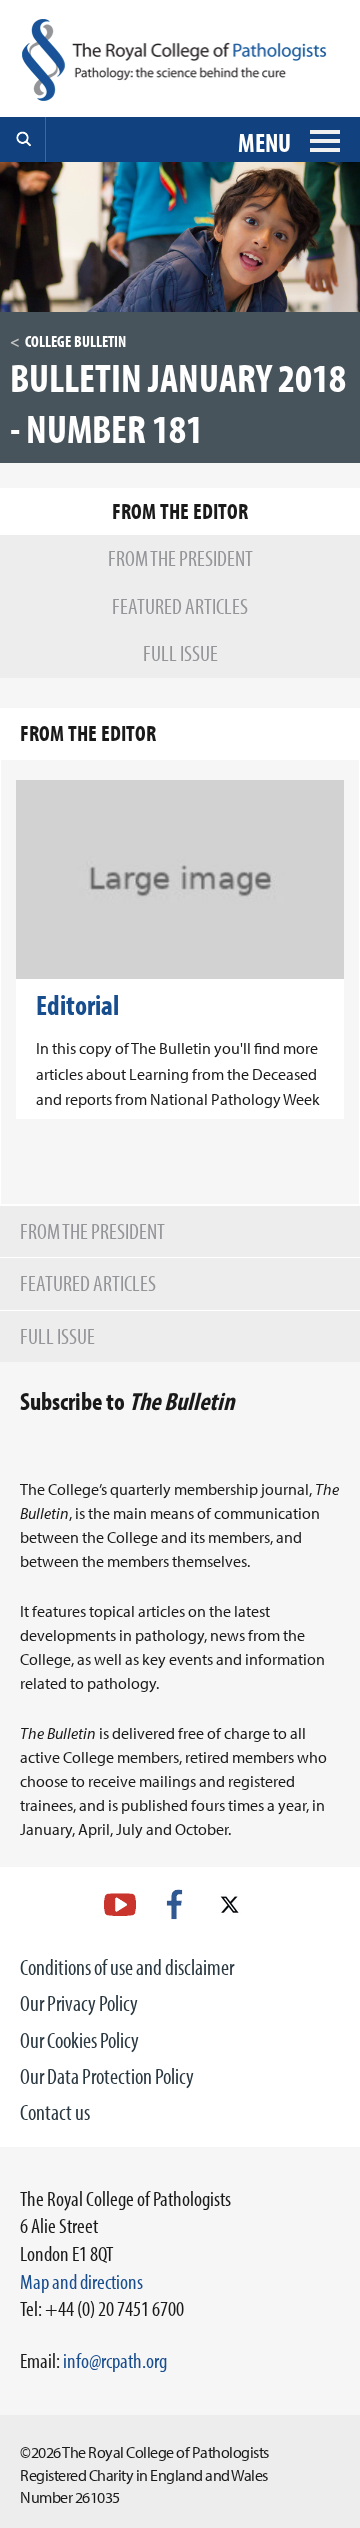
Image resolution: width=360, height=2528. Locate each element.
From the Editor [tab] (180, 511)
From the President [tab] (180, 558)
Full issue (57, 1336)
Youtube (120, 1904)
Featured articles (88, 1283)
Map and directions (81, 2281)
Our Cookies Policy (79, 2040)
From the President (92, 1231)
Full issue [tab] (180, 653)
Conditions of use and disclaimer (127, 1967)
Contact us (55, 2112)
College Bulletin (75, 341)
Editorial (77, 1004)
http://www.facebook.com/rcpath (174, 1904)
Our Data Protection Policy (107, 2076)
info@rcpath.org (115, 2360)
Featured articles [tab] (180, 606)
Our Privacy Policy (79, 2003)
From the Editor (88, 733)
